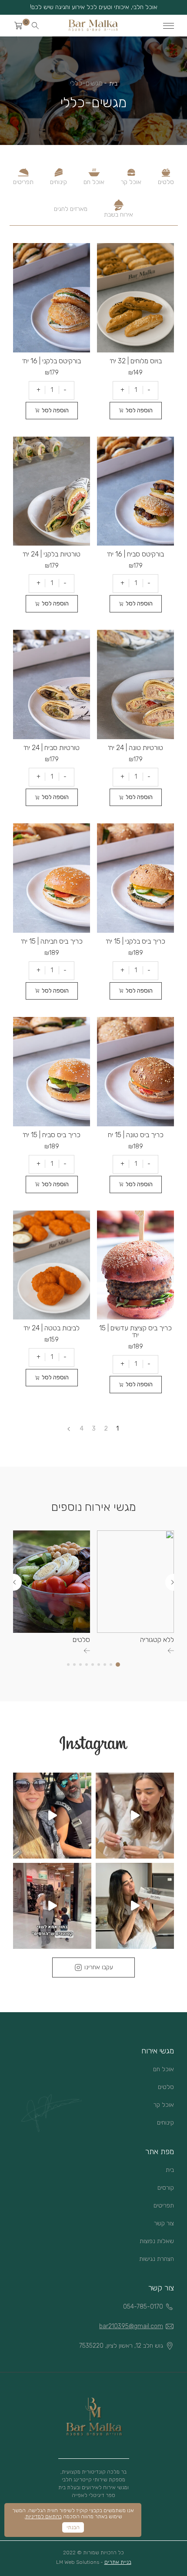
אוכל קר (131, 182)
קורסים (166, 2188)
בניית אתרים (118, 2562)
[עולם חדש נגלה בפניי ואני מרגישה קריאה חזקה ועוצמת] (135, 1816)
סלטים (166, 182)
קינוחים (58, 182)
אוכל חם (94, 182)
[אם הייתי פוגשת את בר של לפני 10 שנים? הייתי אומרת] (135, 1906)
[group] (135, 1592)
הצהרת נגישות (157, 2259)
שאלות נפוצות (157, 2241)
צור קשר (164, 2223)
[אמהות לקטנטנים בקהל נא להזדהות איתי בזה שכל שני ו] (52, 1906)
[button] (169, 1582)
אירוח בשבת (119, 215)
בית (113, 84)
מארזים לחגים (71, 209)
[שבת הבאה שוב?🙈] (52, 1816)
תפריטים (23, 182)
